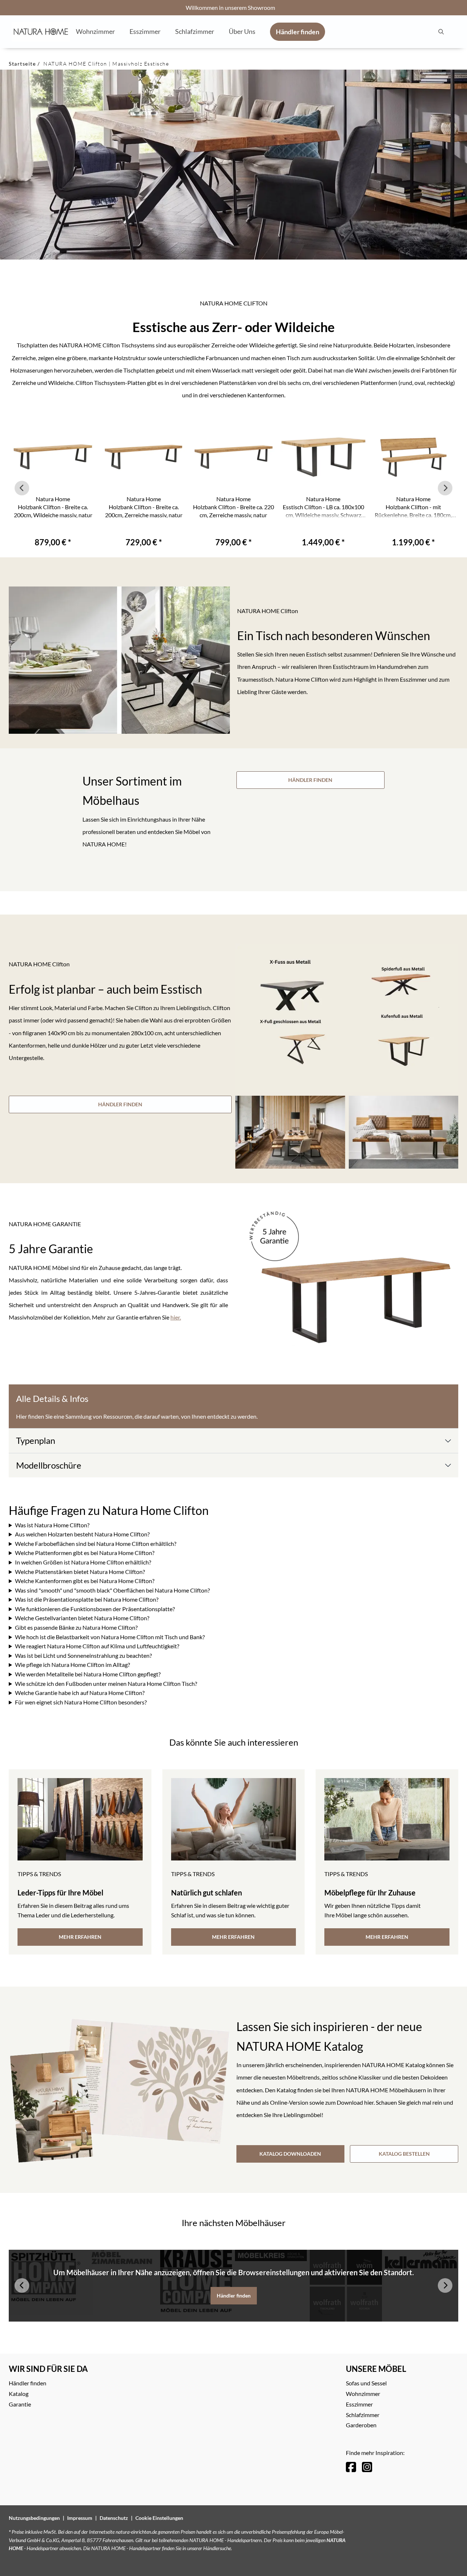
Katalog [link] (19, 2394)
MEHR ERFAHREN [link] (80, 1937)
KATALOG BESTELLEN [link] (404, 2154)
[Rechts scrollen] (445, 488)
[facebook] (351, 2467)
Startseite (22, 64)
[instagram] (367, 2467)
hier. (176, 1317)
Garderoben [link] (361, 2425)
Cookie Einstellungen (159, 2518)
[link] (95, 31)
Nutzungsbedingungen (34, 2518)
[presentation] (441, 32)
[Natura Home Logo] (41, 32)
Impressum (80, 2518)
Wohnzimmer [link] (363, 2394)
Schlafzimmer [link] (363, 2415)
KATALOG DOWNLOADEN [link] (290, 2154)
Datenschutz (114, 2518)
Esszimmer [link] (359, 2404)
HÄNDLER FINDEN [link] (310, 780)
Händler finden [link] (234, 2296)
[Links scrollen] (22, 488)
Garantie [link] (20, 2404)
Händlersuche (217, 2548)
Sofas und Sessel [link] (366, 2383)
